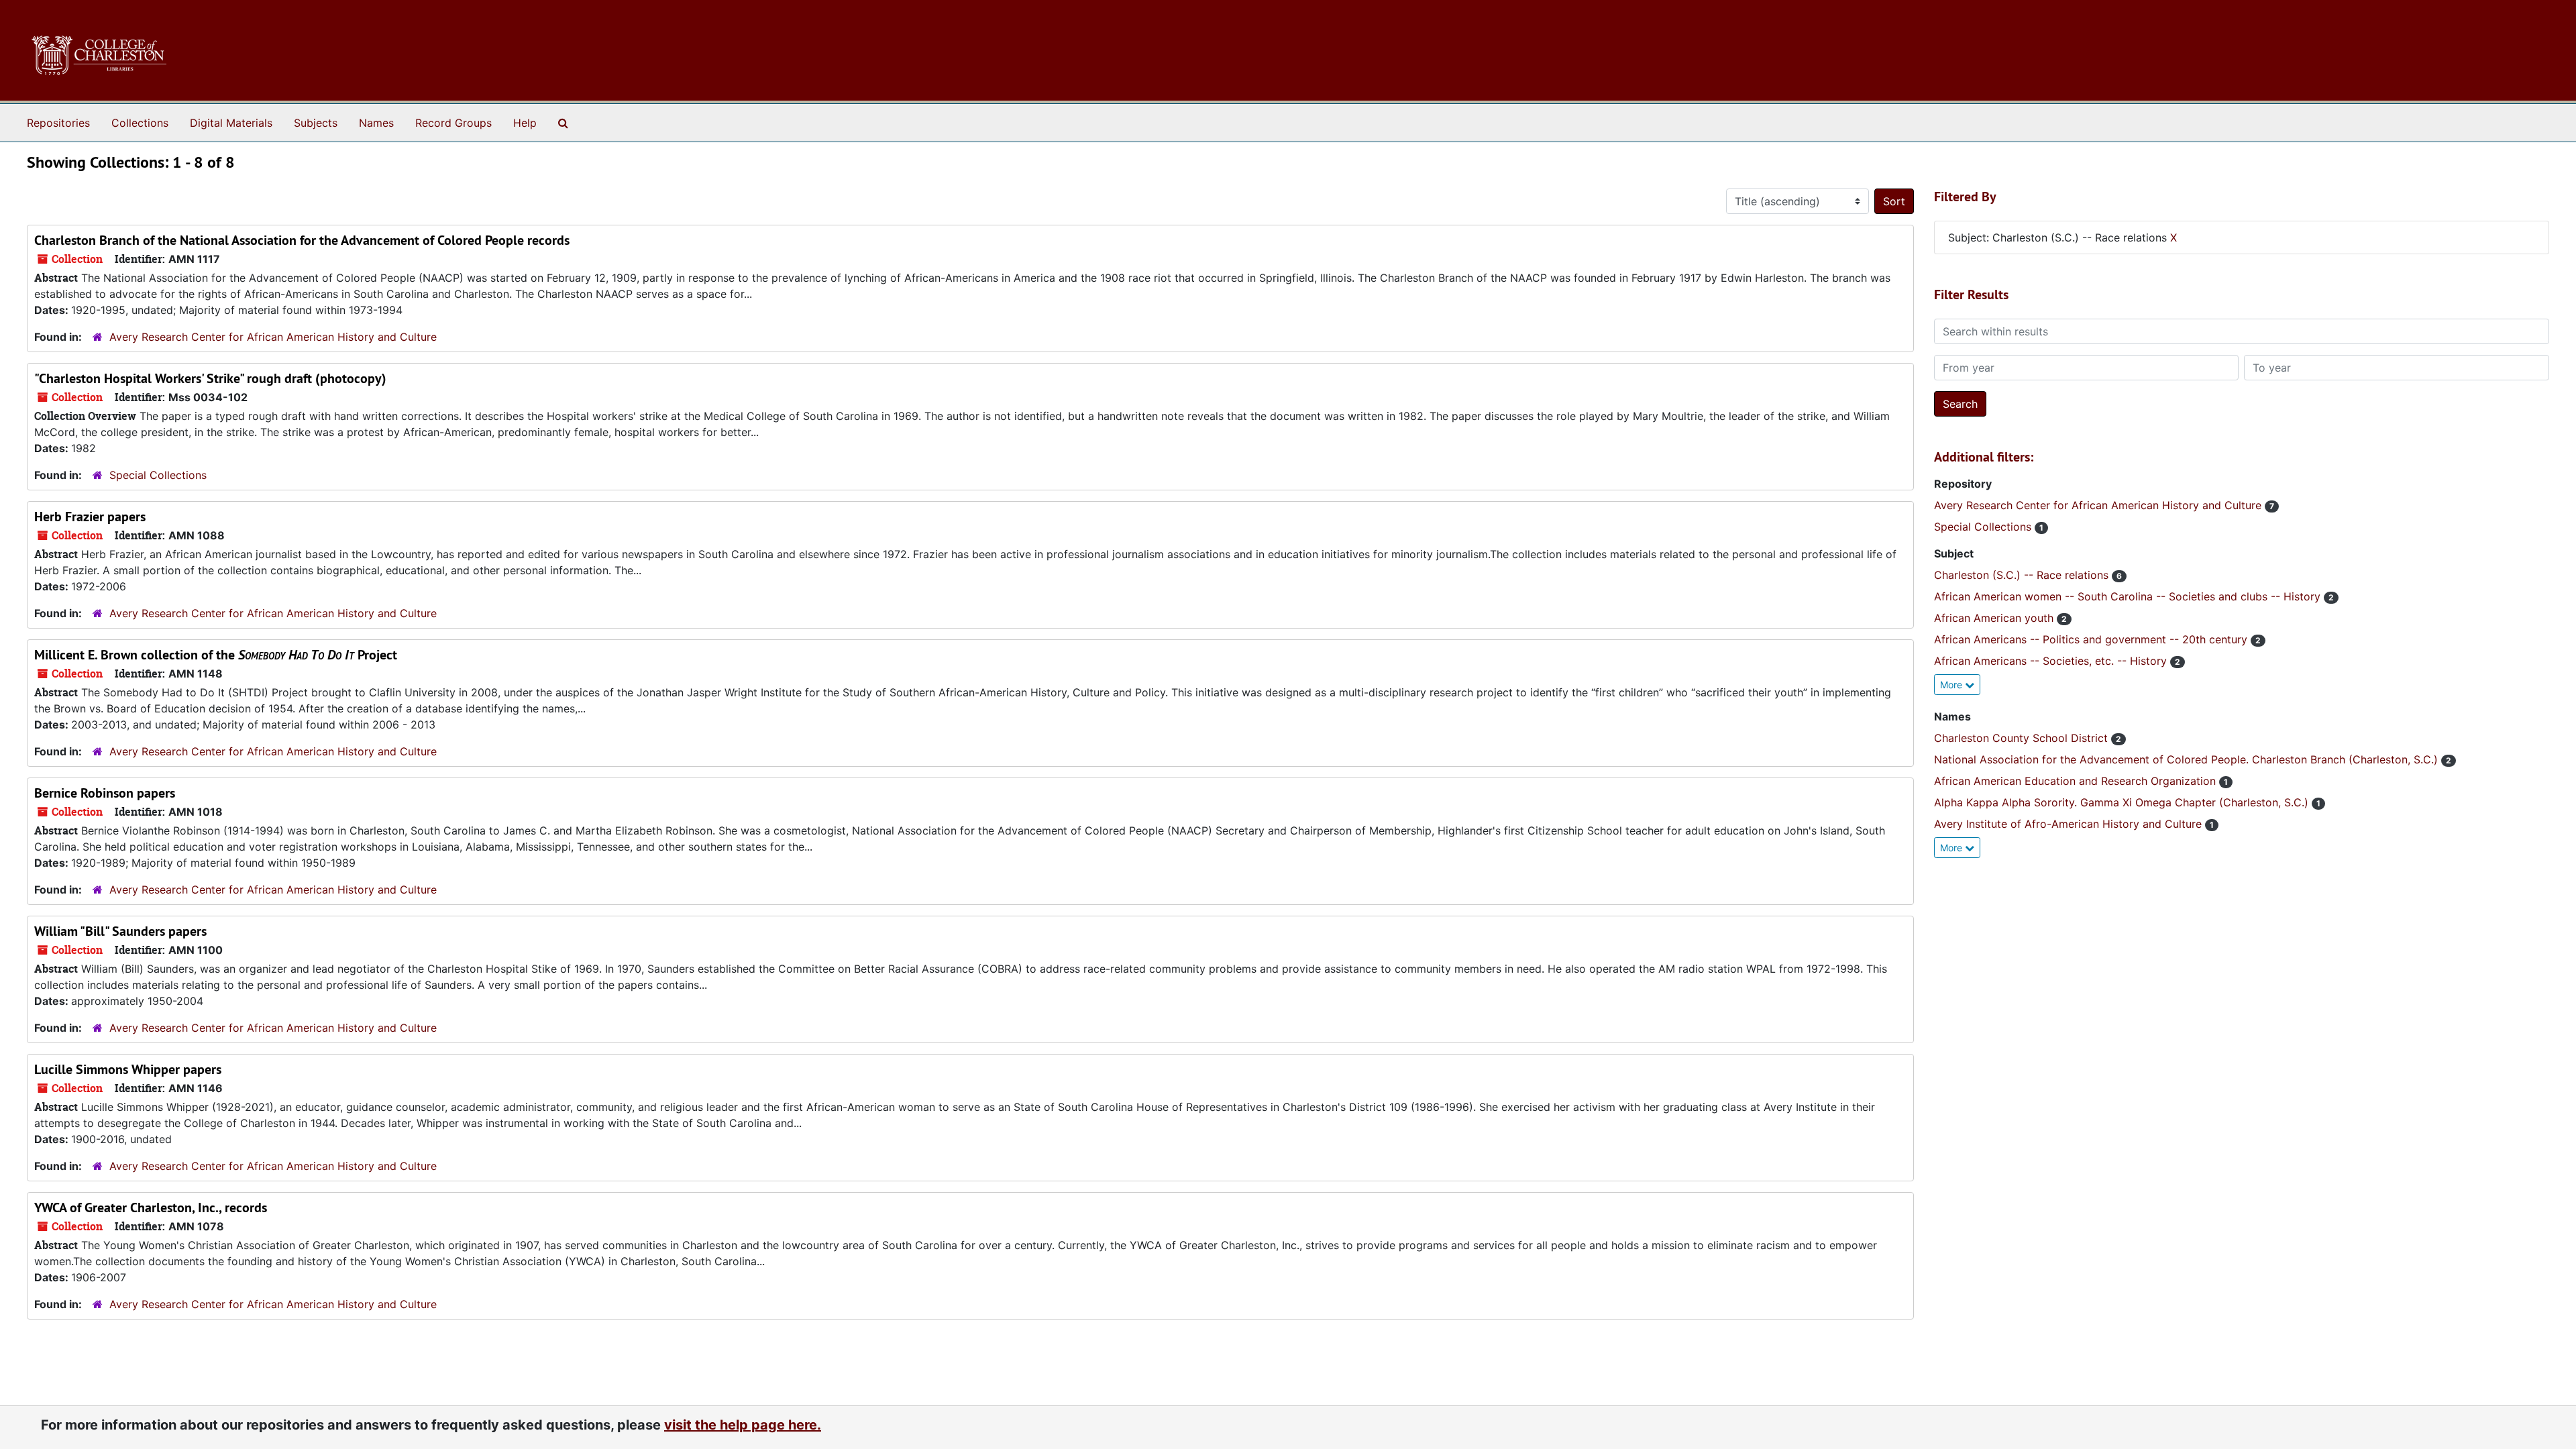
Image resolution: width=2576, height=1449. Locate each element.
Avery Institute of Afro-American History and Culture (2070, 824)
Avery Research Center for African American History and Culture (273, 337)
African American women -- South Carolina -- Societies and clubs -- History (2129, 596)
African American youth (1995, 618)
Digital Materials (231, 123)
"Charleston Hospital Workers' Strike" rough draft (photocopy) (210, 378)
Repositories (58, 123)
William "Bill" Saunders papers (120, 931)
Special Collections (158, 475)
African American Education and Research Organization (2077, 781)
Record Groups (453, 123)
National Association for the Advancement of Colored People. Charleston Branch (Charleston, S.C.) (2188, 759)
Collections (140, 123)
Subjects (316, 123)
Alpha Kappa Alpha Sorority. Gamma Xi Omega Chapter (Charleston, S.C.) (2123, 802)
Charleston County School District (2023, 738)
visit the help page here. (743, 1425)
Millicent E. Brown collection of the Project (216, 655)
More (1952, 685)
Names (376, 123)
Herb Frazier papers (90, 517)
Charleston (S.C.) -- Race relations (2023, 575)
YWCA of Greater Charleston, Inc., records (151, 1207)
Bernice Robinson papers (105, 793)
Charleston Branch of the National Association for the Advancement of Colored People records (302, 240)
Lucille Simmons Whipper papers (128, 1069)
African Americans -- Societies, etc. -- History (2052, 661)
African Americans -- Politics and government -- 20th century (2092, 639)
